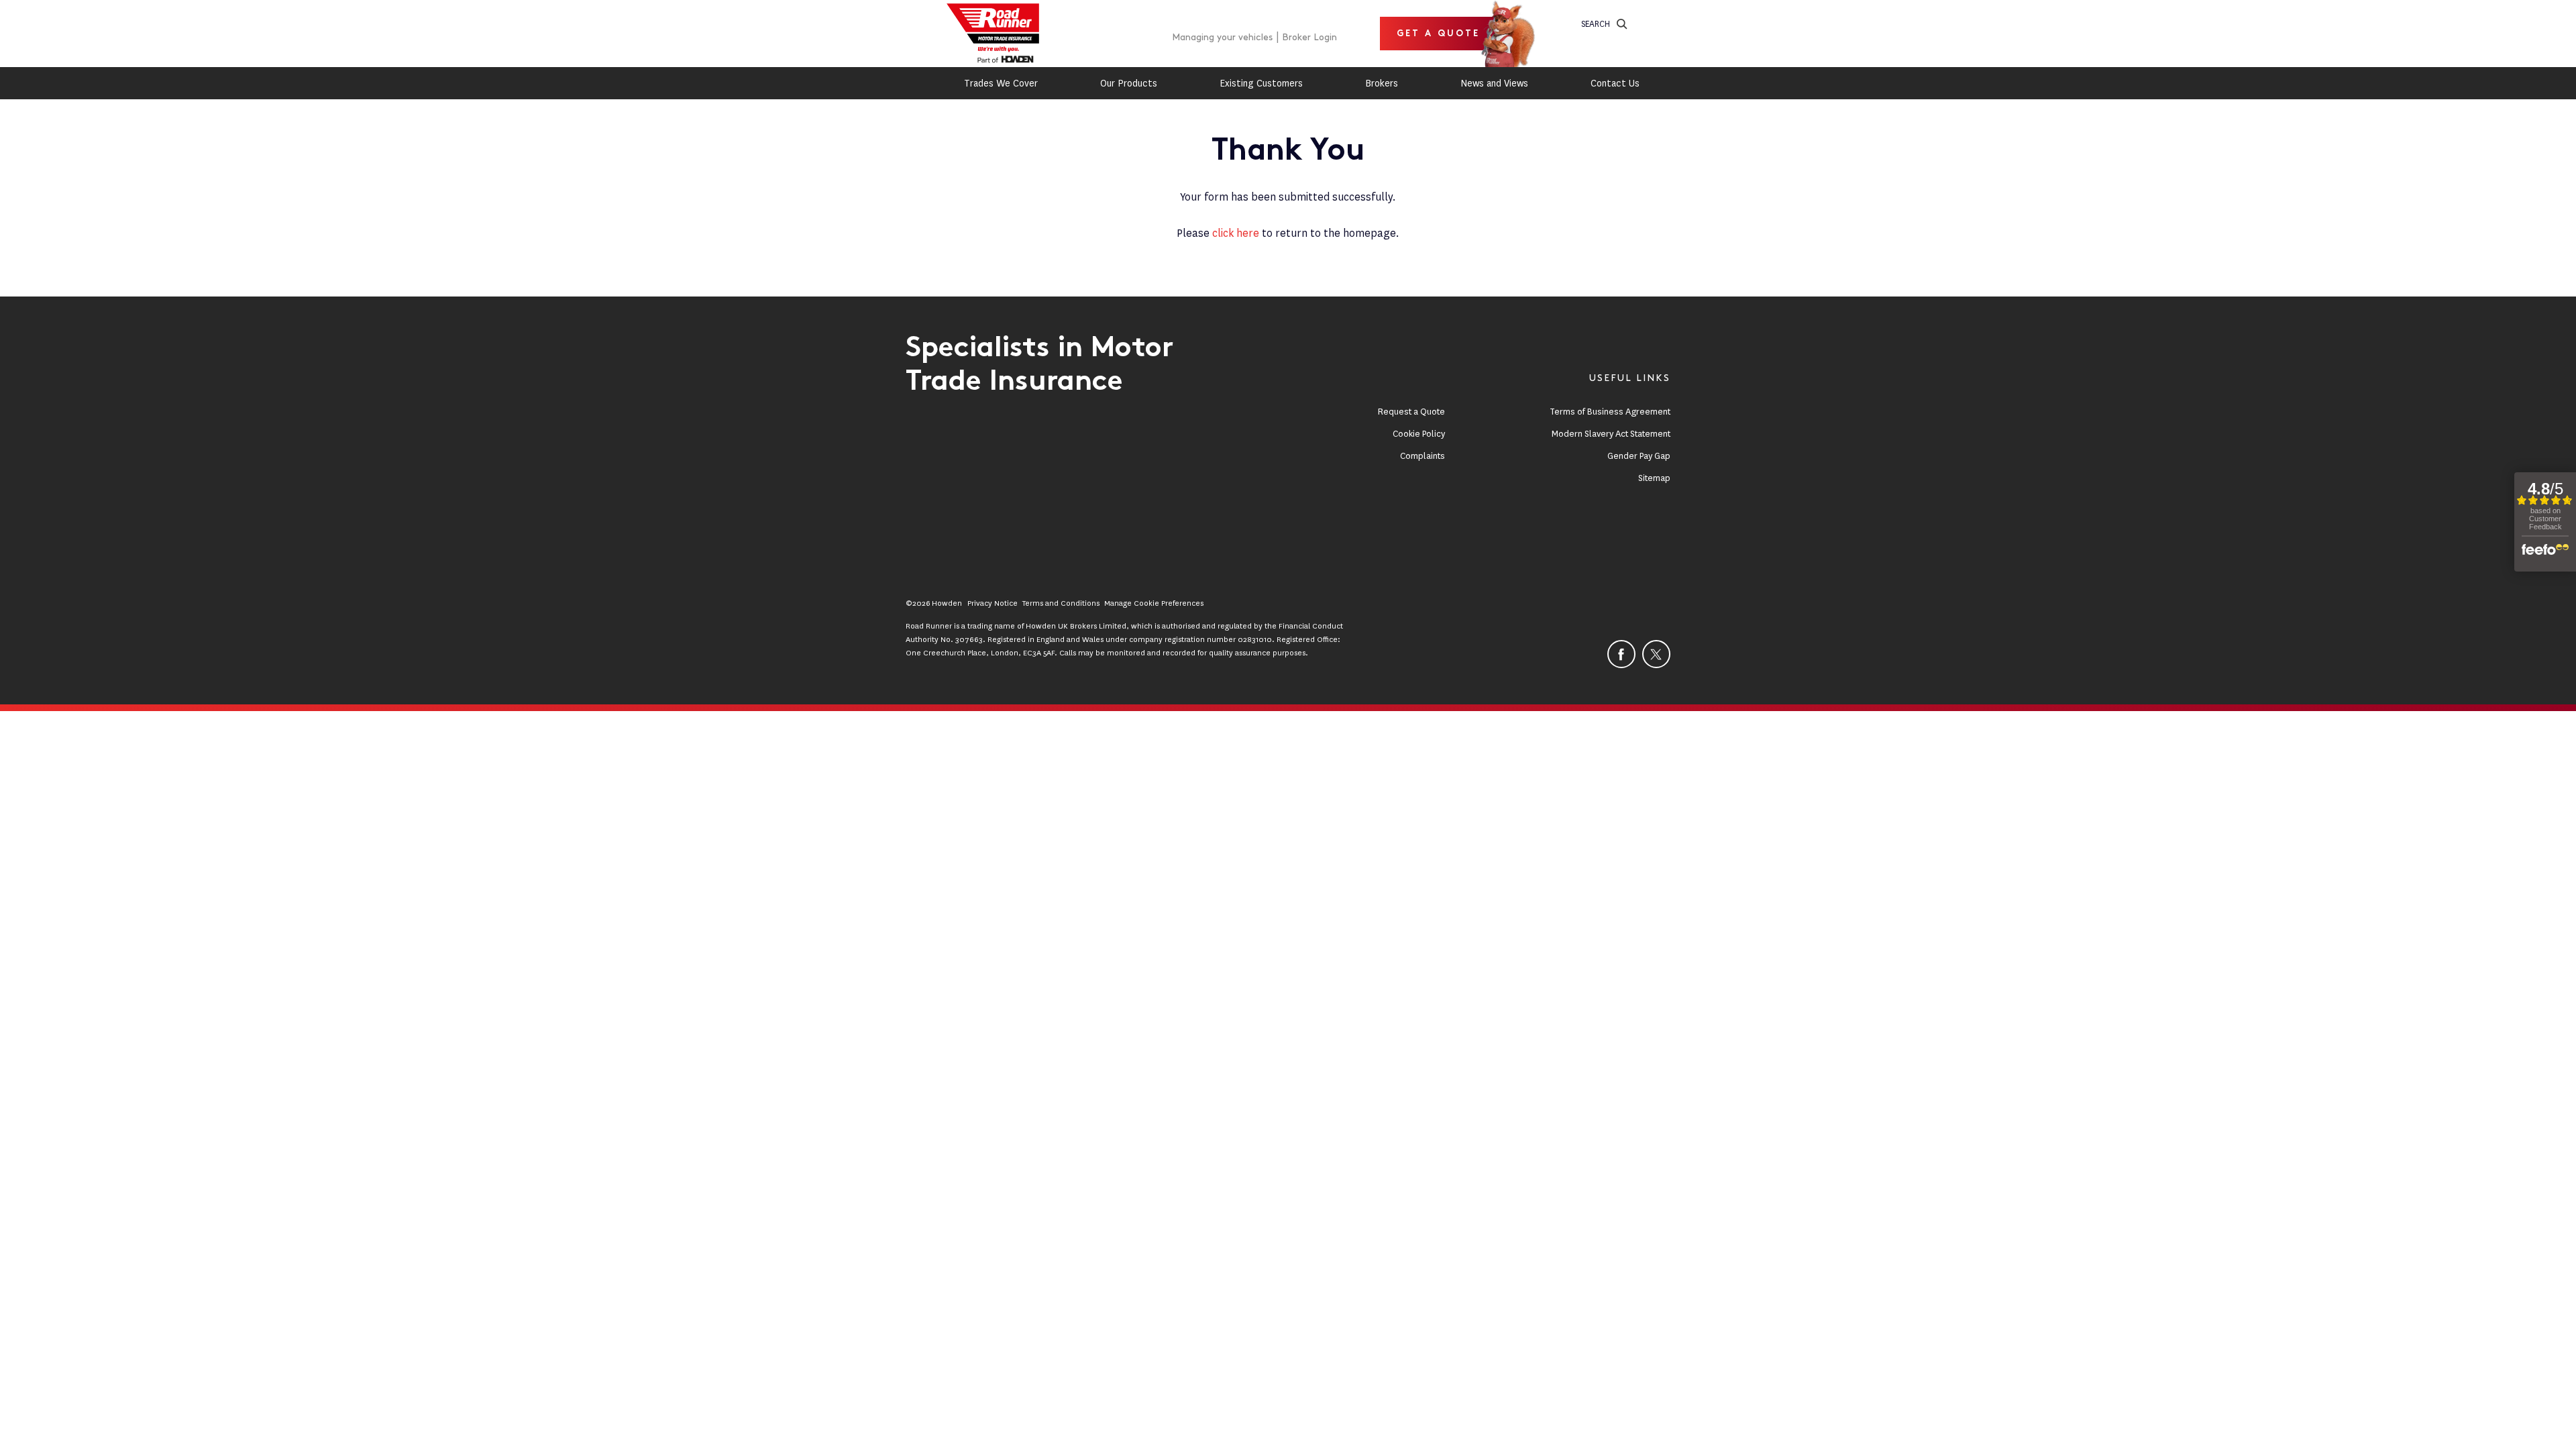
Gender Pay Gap (1639, 456)
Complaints (1423, 456)
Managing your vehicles (1222, 37)
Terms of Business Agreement (1610, 412)
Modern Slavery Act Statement (1611, 434)
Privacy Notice (992, 603)
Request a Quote (1411, 412)
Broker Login (1309, 37)
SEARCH (1596, 24)
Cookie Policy (1419, 434)
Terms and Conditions (1061, 603)
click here (1236, 233)
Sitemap (1654, 478)
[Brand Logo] (993, 34)
